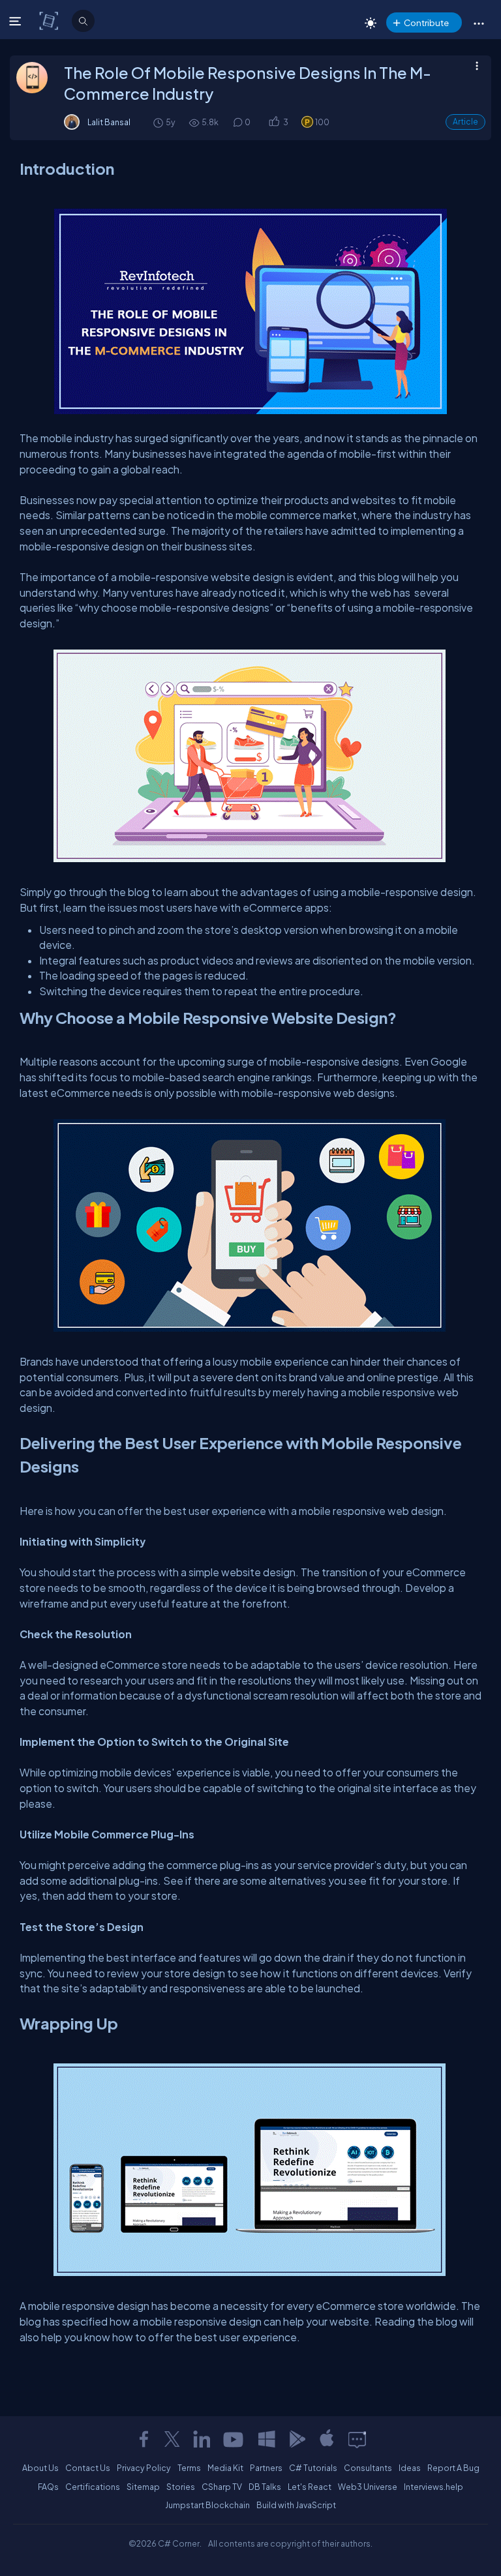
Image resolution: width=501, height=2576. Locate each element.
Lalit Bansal (109, 122)
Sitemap (143, 2487)
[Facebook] (144, 2439)
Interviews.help (433, 2487)
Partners (266, 2468)
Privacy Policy (144, 2468)
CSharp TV (222, 2487)
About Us (40, 2468)
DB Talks (265, 2487)
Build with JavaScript (296, 2505)
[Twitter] (172, 2439)
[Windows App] (267, 2439)
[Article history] (159, 122)
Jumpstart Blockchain (207, 2505)
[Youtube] (234, 2439)
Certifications (93, 2487)
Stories (181, 2487)
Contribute (426, 22)
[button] (478, 23)
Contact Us (88, 2468)
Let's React (310, 2487)
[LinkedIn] (202, 2439)
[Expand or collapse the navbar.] (17, 21)
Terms (189, 2468)
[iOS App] (327, 2439)
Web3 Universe (368, 2487)
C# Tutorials (313, 2468)
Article (465, 122)
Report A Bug (453, 2468)
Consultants (368, 2468)
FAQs (48, 2487)
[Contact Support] (357, 2439)
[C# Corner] (50, 20)
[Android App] (297, 2439)
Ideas (410, 2468)
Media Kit (225, 2468)
